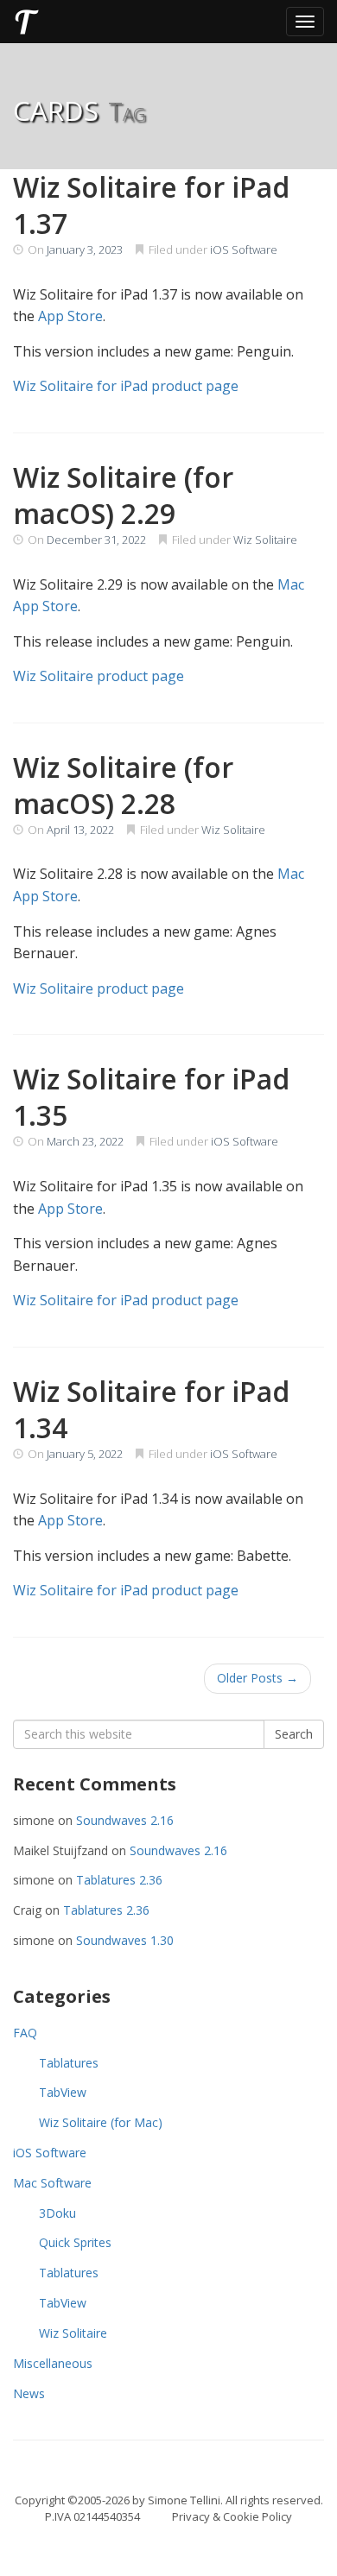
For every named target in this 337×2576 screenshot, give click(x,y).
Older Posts (258, 1678)
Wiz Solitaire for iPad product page (126, 386)
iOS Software (244, 249)
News (29, 2393)
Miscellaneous (53, 2363)
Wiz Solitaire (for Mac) (101, 2122)
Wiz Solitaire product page (99, 676)
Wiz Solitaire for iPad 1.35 (151, 1097)
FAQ (25, 2033)
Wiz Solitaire (265, 540)
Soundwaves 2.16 (125, 1820)
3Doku (57, 2213)
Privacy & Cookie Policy (232, 2516)
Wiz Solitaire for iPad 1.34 (151, 1409)
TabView (63, 2092)
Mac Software (52, 2183)
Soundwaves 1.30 (125, 1940)
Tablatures (69, 2063)
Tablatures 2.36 (119, 1880)
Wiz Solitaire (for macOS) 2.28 (123, 785)
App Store (70, 316)
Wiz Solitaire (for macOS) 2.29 (123, 495)
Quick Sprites (75, 2242)
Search (294, 1734)
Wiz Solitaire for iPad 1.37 (151, 205)
